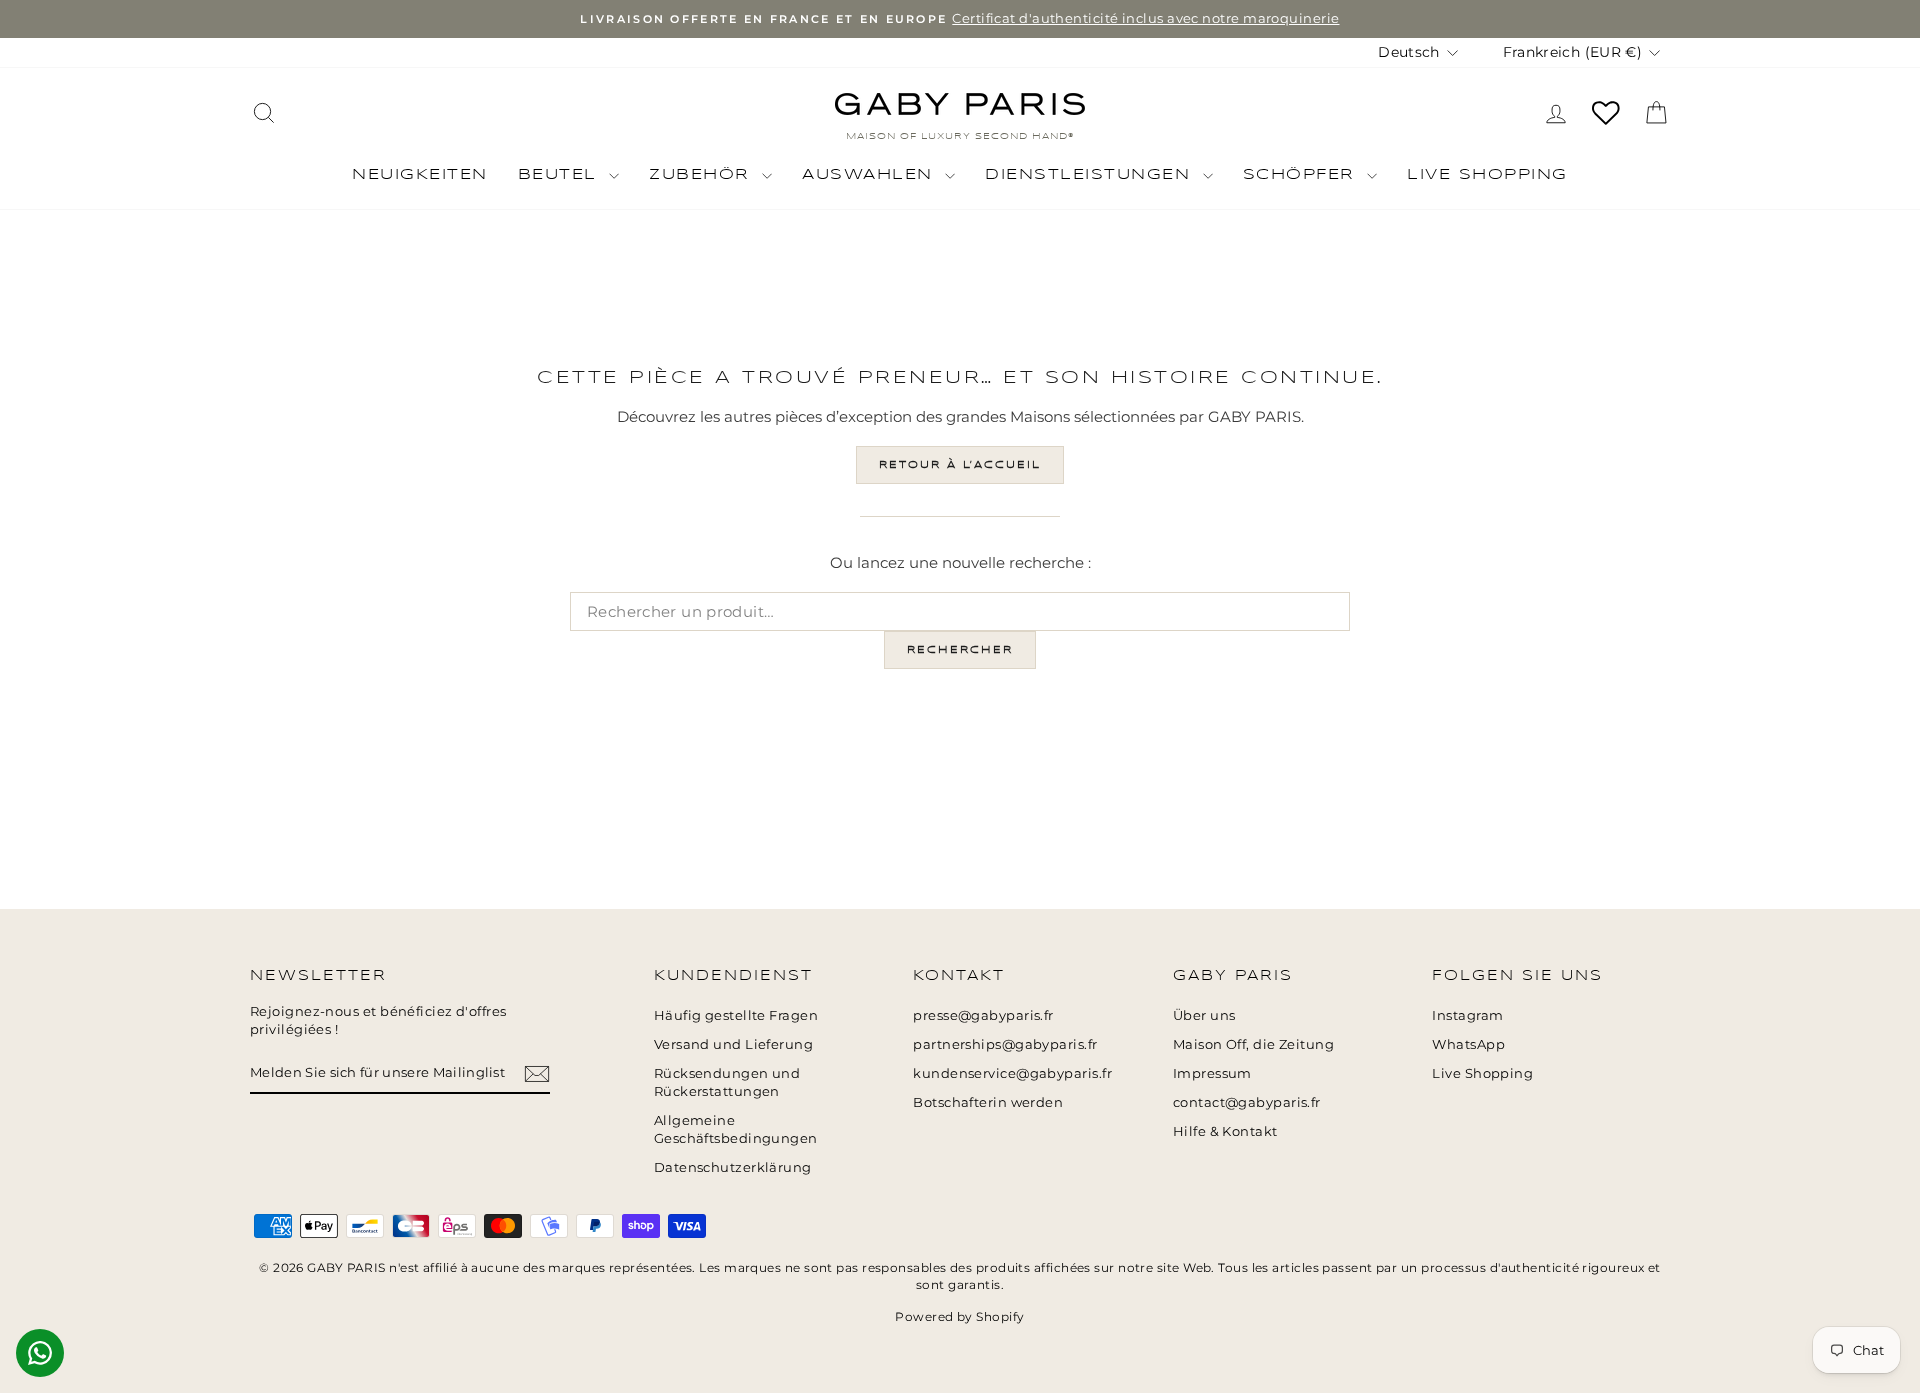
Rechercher (960, 650)
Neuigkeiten (420, 175)
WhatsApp (1468, 1044)
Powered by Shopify (959, 1316)
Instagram (1467, 1015)
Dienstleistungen (1091, 175)
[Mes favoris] (1606, 113)
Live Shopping (1487, 175)
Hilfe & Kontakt (1225, 1131)
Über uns (1204, 1015)
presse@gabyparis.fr (983, 1015)
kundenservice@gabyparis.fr (1012, 1073)
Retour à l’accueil (960, 465)
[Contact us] (40, 1353)
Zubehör (703, 175)
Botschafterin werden (988, 1102)
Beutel (561, 175)
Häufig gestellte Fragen (736, 1015)
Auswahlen (871, 175)
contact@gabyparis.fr (1247, 1102)
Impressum (1212, 1073)
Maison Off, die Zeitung (1253, 1044)
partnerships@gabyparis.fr (1005, 1044)
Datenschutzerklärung (733, 1167)
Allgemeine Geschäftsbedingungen (736, 1129)
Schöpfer (1303, 175)
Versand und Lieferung (733, 1044)
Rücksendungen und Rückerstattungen (727, 1082)
